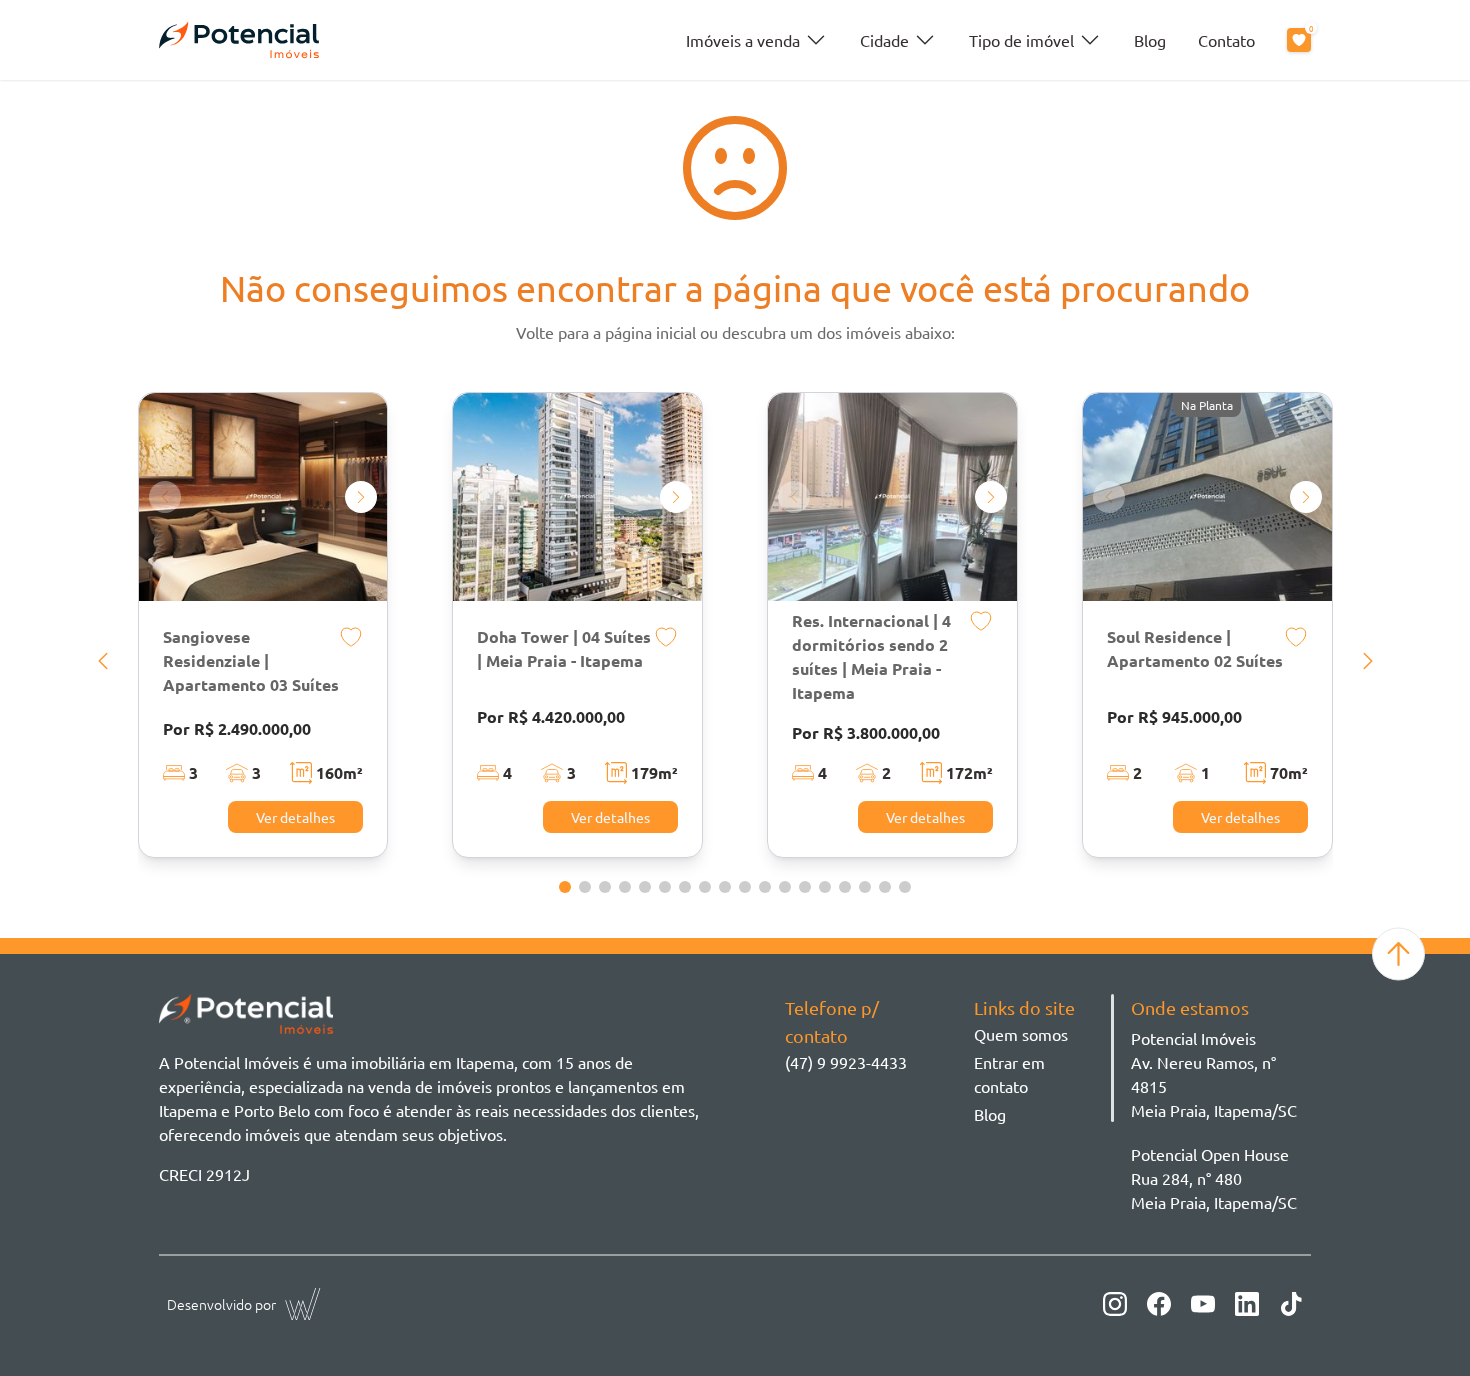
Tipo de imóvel (1021, 40)
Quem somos (1021, 1034)
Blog (1150, 40)
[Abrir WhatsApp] (1420, 1325)
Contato (1226, 40)
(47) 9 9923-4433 (846, 1062)
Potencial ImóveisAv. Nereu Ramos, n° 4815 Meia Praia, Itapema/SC (1214, 1074)
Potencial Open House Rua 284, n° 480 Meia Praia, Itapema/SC (1214, 1178)
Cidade (884, 40)
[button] (103, 661)
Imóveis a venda (743, 40)
